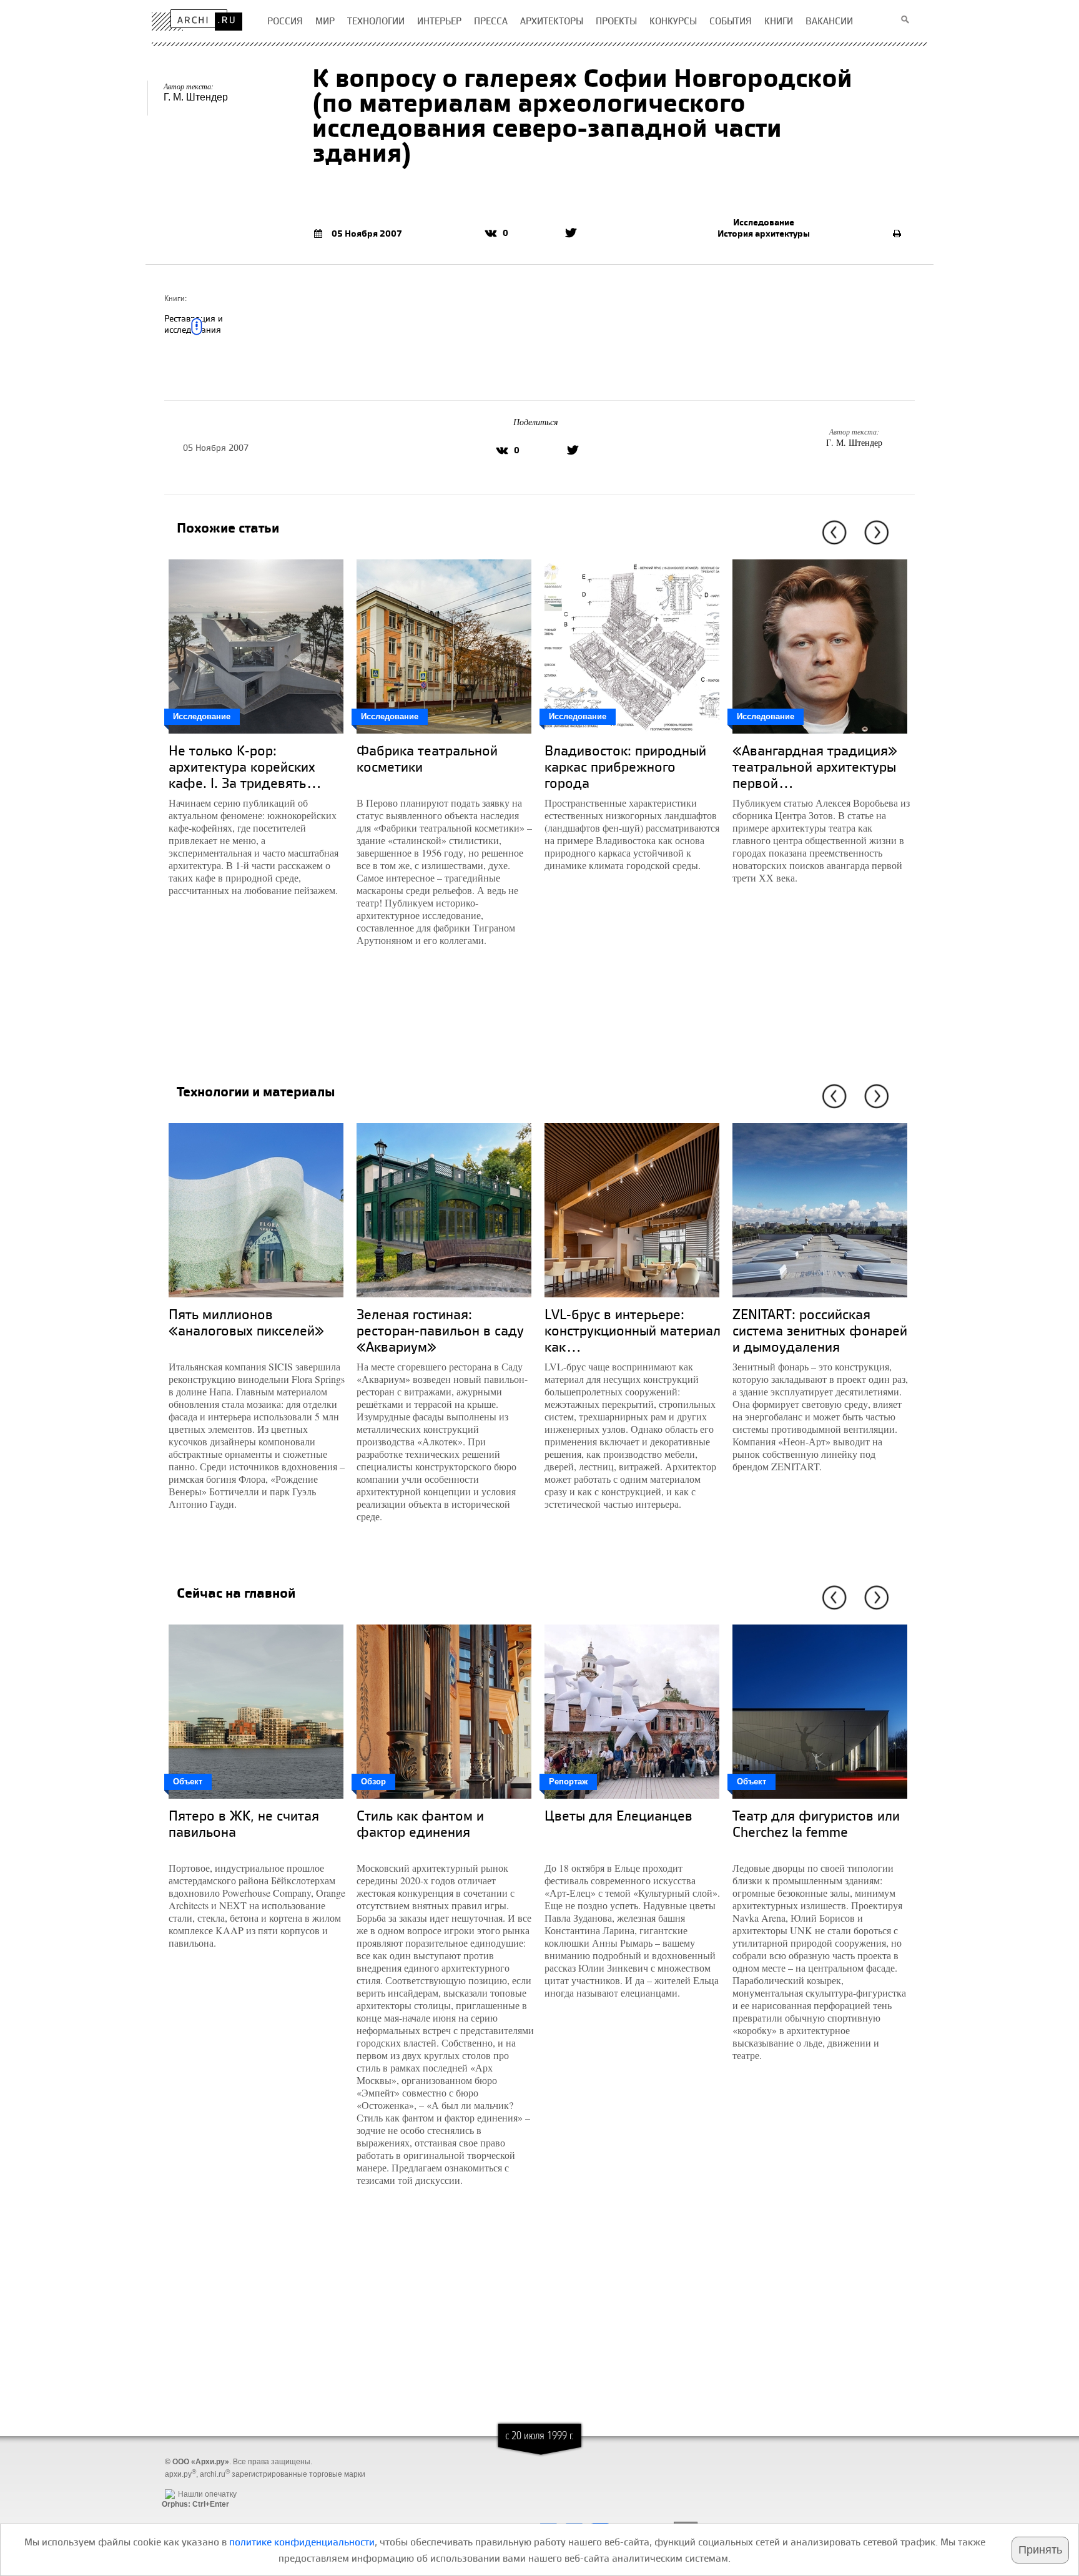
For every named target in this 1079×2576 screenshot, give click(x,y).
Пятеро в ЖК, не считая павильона (244, 1823)
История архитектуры (764, 234)
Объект (188, 1782)
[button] (832, 533)
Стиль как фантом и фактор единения (420, 1823)
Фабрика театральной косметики (427, 758)
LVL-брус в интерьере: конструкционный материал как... (633, 1330)
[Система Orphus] (192, 2484)
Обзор (373, 1782)
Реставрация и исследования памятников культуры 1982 (208, 335)
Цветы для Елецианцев (618, 1815)
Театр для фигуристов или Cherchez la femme (816, 1823)
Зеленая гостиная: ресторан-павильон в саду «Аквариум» (440, 1330)
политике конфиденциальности (302, 2542)
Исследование (764, 222)
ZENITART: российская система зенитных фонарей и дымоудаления (820, 1330)
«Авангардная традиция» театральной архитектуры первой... (815, 766)
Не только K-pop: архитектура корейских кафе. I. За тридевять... (245, 766)
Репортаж (568, 1782)
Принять (1040, 2550)
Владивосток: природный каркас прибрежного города (625, 766)
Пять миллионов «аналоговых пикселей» (246, 1322)
